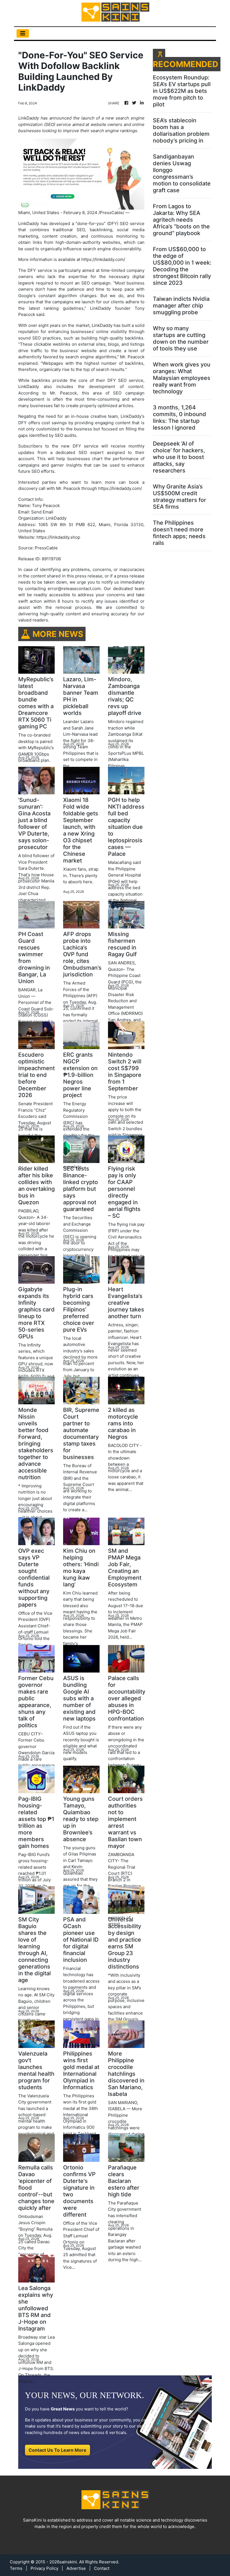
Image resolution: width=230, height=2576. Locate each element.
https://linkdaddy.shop (58, 537)
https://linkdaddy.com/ (103, 259)
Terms (16, 2568)
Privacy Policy (44, 2568)
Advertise (76, 2568)
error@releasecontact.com (74, 589)
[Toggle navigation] (23, 33)
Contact (102, 2568)
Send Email (42, 512)
